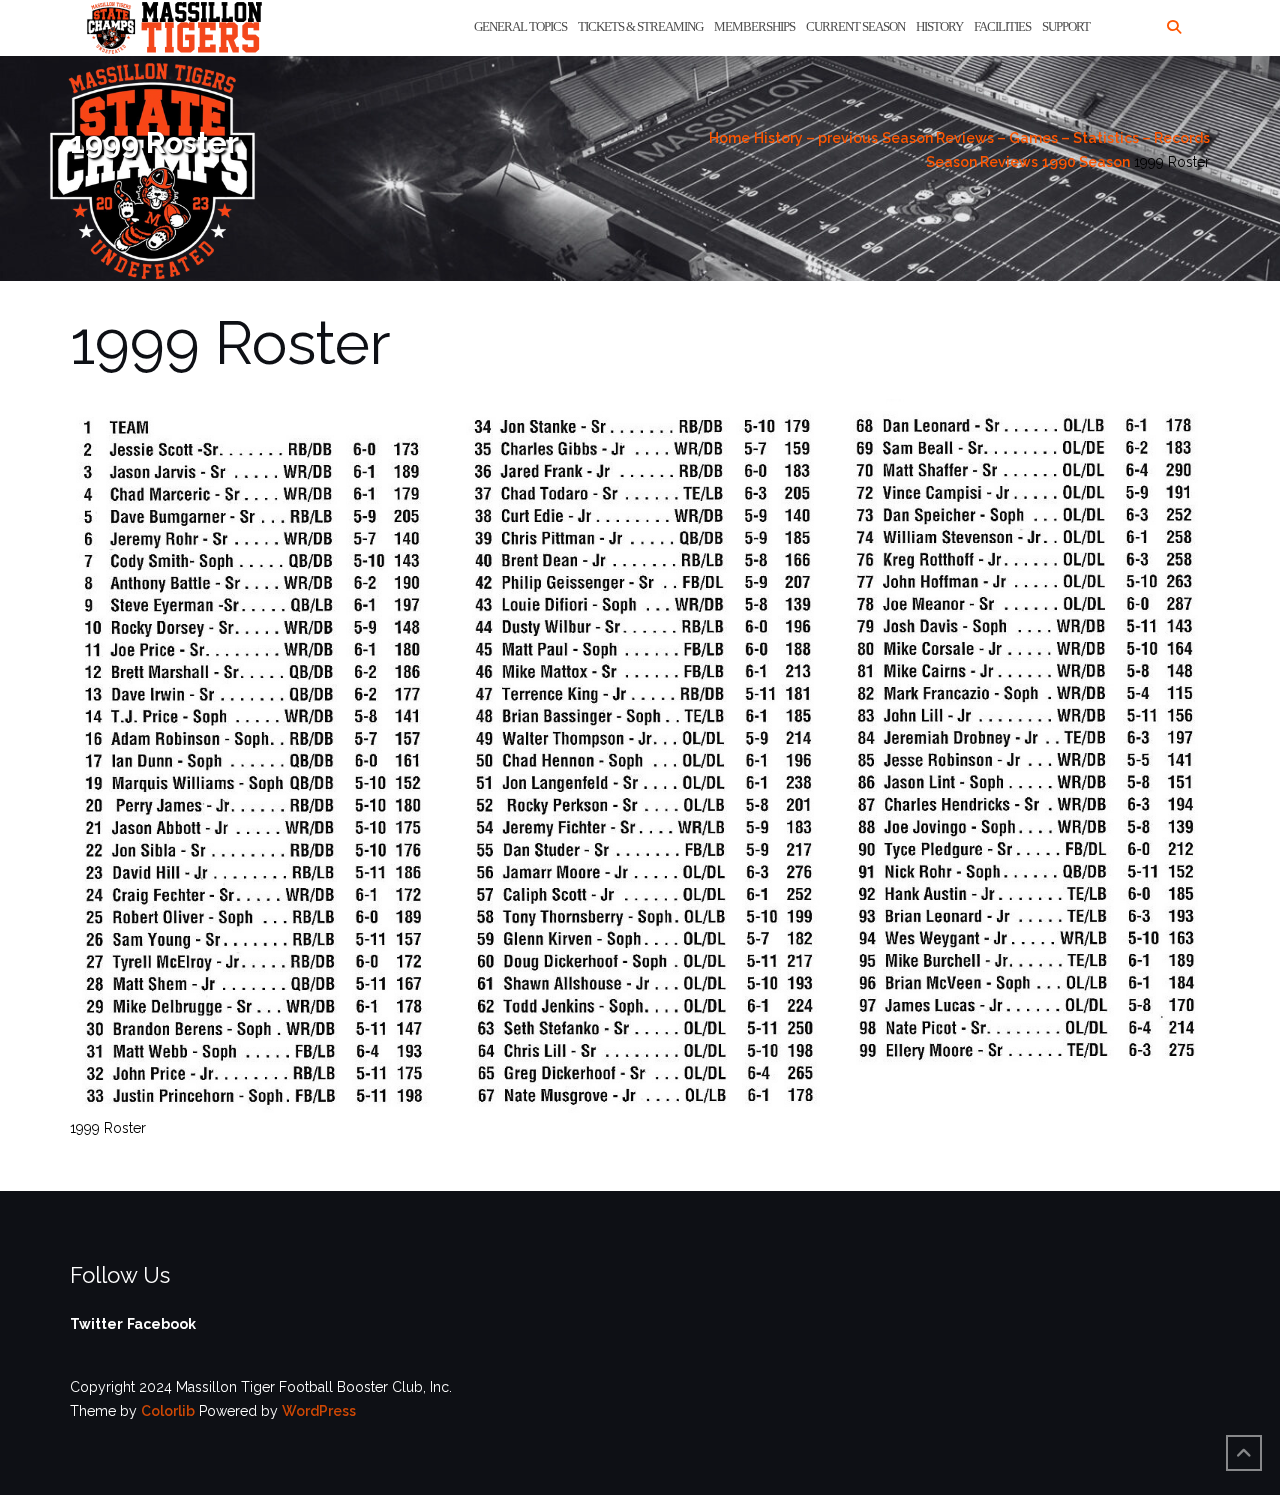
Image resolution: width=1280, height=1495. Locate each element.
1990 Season (1086, 162)
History (939, 26)
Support (1066, 26)
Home (729, 138)
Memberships (754, 26)
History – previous (816, 138)
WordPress (319, 1411)
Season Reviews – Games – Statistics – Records (1046, 138)
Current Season (855, 26)
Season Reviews (982, 162)
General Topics (520, 26)
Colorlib (168, 1411)
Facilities (1002, 26)
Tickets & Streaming (640, 26)
